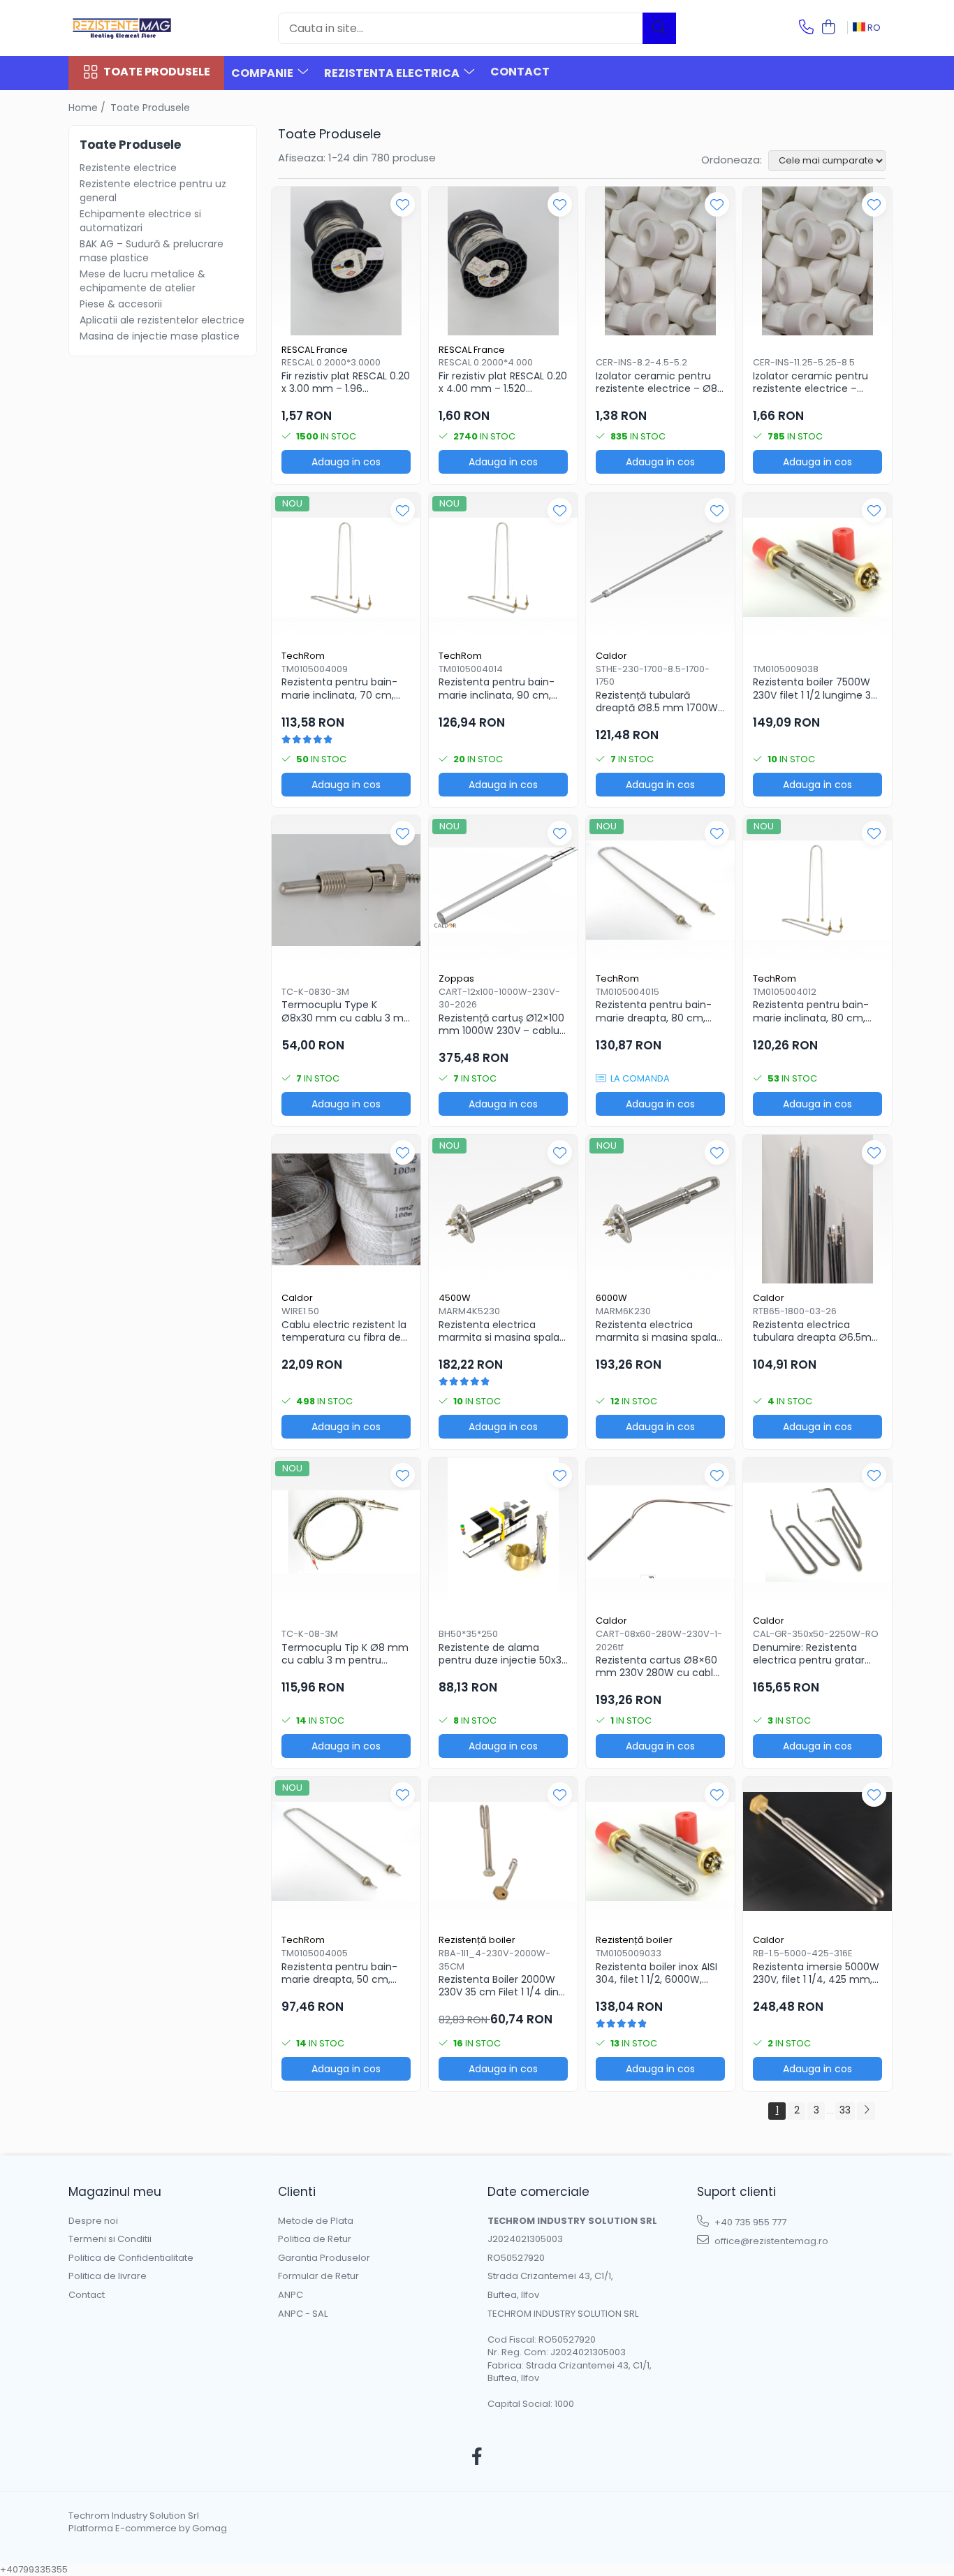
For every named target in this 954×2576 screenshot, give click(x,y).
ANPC (291, 2295)
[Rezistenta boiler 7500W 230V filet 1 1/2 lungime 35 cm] (817, 567)
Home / (88, 108)
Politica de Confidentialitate (131, 2258)
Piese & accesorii (121, 304)
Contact (520, 72)
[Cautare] (659, 28)
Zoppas (456, 978)
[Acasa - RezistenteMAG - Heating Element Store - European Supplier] (138, 28)
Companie (263, 73)
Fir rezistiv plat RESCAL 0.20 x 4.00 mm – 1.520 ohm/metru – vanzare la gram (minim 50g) (503, 382)
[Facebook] (477, 2457)
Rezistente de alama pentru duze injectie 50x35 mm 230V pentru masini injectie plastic (503, 1654)
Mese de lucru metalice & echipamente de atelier (142, 281)
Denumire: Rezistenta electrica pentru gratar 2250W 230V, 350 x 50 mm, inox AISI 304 (809, 1654)
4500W (455, 1298)
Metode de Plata (316, 2221)
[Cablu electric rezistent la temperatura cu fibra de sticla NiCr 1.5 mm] (346, 1209)
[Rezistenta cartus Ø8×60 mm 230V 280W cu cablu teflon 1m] (660, 1532)
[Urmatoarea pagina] (866, 2111)
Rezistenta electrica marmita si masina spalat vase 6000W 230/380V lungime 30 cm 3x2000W (658, 1331)
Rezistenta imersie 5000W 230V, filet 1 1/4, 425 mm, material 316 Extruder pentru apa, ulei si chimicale (816, 1973)
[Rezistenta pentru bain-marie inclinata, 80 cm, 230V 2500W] (817, 890)
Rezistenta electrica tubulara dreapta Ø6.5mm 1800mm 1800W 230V (817, 1331)
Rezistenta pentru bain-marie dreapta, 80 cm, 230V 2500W (654, 1011)
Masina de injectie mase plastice (160, 336)
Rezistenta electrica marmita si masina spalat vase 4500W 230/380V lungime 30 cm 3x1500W (501, 1331)
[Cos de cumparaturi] (828, 28)
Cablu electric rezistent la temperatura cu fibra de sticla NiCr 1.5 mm (344, 1331)
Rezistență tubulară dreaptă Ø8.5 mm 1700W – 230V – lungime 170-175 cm (657, 701)
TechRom (303, 656)
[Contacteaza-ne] (806, 28)
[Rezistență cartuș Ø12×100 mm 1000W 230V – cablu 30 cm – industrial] (503, 890)
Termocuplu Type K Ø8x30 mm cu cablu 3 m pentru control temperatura (343, 1011)
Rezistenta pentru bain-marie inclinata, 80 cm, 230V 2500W (811, 1011)
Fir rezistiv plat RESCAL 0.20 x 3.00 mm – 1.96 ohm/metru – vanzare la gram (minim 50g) (346, 382)
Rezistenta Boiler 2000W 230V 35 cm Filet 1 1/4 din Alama (499, 1986)
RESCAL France (315, 350)
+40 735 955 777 (749, 2222)
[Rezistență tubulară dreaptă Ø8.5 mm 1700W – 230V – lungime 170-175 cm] (660, 567)
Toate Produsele (157, 72)
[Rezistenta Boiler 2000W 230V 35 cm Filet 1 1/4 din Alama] (503, 1851)
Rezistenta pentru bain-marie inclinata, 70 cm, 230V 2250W (339, 688)
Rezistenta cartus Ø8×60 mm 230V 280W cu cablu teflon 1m (658, 1666)
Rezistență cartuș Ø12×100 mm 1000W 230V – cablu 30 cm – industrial (501, 1024)
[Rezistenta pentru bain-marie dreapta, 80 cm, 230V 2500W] (660, 890)
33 (845, 2110)
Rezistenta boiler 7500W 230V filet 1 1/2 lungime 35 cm (815, 688)
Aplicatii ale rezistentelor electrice (162, 320)
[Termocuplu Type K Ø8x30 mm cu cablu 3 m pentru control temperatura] (346, 890)
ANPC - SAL (303, 2314)
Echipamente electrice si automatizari (140, 221)
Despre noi (93, 2221)
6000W (611, 1298)
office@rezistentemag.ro (770, 2241)
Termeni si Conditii (110, 2239)
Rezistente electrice (128, 168)
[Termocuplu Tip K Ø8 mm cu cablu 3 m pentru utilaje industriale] (346, 1532)
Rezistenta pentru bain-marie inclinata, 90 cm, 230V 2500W (497, 688)
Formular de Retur (318, 2276)
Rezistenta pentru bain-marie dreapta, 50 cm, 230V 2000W (339, 1973)
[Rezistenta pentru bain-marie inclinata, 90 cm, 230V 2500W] (503, 567)
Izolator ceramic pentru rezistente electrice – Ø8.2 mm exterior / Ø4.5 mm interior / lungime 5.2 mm (660, 382)
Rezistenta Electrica (393, 73)
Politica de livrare (108, 2276)
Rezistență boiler (477, 1940)
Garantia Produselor (324, 2258)
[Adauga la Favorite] (403, 204)
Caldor (611, 656)
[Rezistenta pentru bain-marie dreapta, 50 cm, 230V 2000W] (346, 1851)
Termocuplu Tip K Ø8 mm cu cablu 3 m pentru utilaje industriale (345, 1654)
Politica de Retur (315, 2239)
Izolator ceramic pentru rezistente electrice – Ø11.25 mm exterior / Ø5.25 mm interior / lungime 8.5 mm (817, 382)
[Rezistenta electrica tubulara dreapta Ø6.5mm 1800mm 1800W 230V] (817, 1209)
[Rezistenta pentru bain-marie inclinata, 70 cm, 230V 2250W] (346, 567)
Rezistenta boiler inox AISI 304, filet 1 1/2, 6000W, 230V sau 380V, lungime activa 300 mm (656, 1973)
